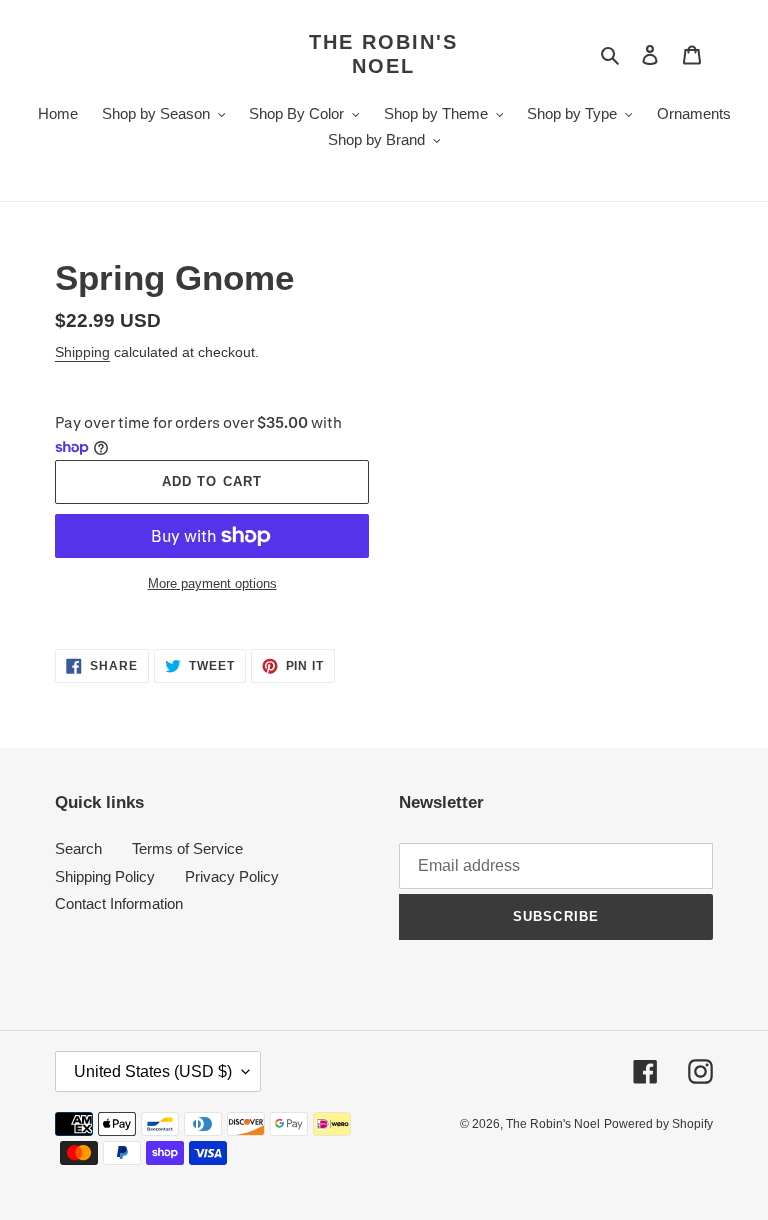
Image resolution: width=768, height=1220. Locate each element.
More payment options (212, 583)
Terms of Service (187, 848)
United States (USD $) (153, 1071)
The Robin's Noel (383, 54)
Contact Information (119, 903)
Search (78, 848)
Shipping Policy (105, 876)
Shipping (82, 352)
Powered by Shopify (658, 1124)
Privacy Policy (232, 876)
